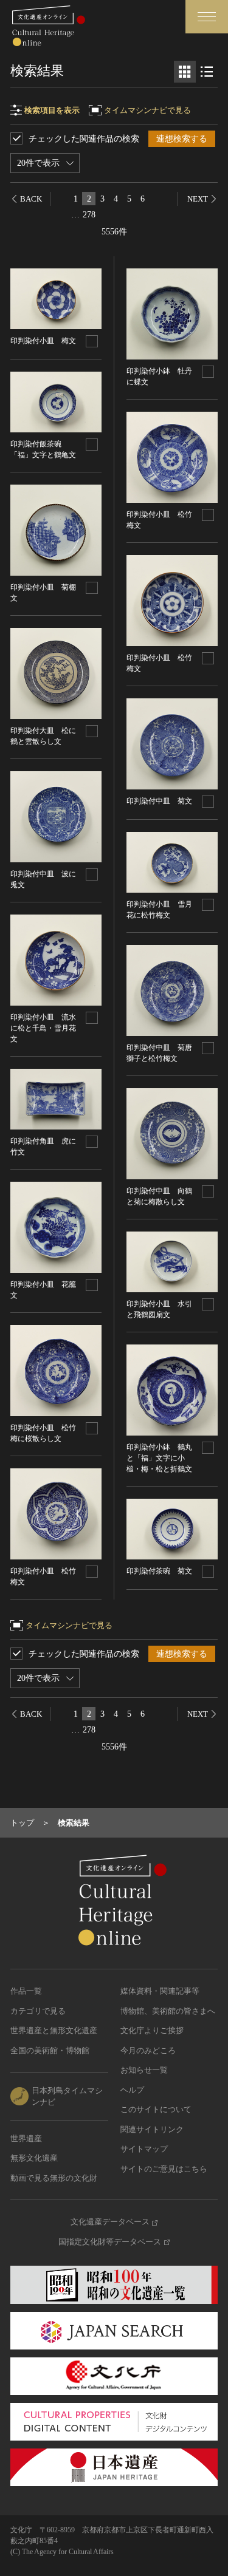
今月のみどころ (148, 2050)
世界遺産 (26, 2138)
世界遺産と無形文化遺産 (54, 2030)
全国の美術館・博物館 (50, 2050)
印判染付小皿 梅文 (43, 341)
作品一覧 (26, 1991)
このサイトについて (156, 2109)
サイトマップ (144, 2149)
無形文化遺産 (34, 2158)
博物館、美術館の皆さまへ (168, 2011)
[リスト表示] (207, 72)
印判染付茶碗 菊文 (159, 1571)
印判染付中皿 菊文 (159, 801)
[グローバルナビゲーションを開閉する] (207, 17)
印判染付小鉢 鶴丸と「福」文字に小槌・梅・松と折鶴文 (159, 1458)
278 (89, 215)
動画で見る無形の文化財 (54, 2178)
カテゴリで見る (38, 2011)
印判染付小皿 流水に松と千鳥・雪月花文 (43, 1028)
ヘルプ (132, 2090)
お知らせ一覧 (144, 2070)
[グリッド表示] (185, 72)
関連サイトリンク (152, 2129)
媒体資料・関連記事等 (160, 1991)
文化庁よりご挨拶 (152, 2030)
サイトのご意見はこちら (164, 2169)
